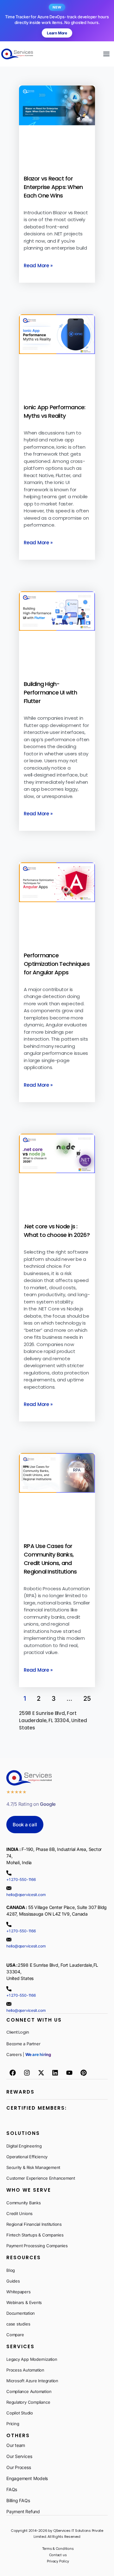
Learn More (57, 33)
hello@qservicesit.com (26, 1895)
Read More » (38, 266)
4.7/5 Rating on (31, 1804)
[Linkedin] (55, 2073)
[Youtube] (69, 2073)
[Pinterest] (84, 2073)
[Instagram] (27, 2073)
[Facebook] (13, 2073)
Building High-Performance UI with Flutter (50, 692)
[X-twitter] (41, 2073)
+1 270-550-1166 (21, 1879)
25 (87, 1699)
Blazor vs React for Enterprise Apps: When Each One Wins (53, 187)
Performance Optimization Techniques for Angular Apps (57, 964)
